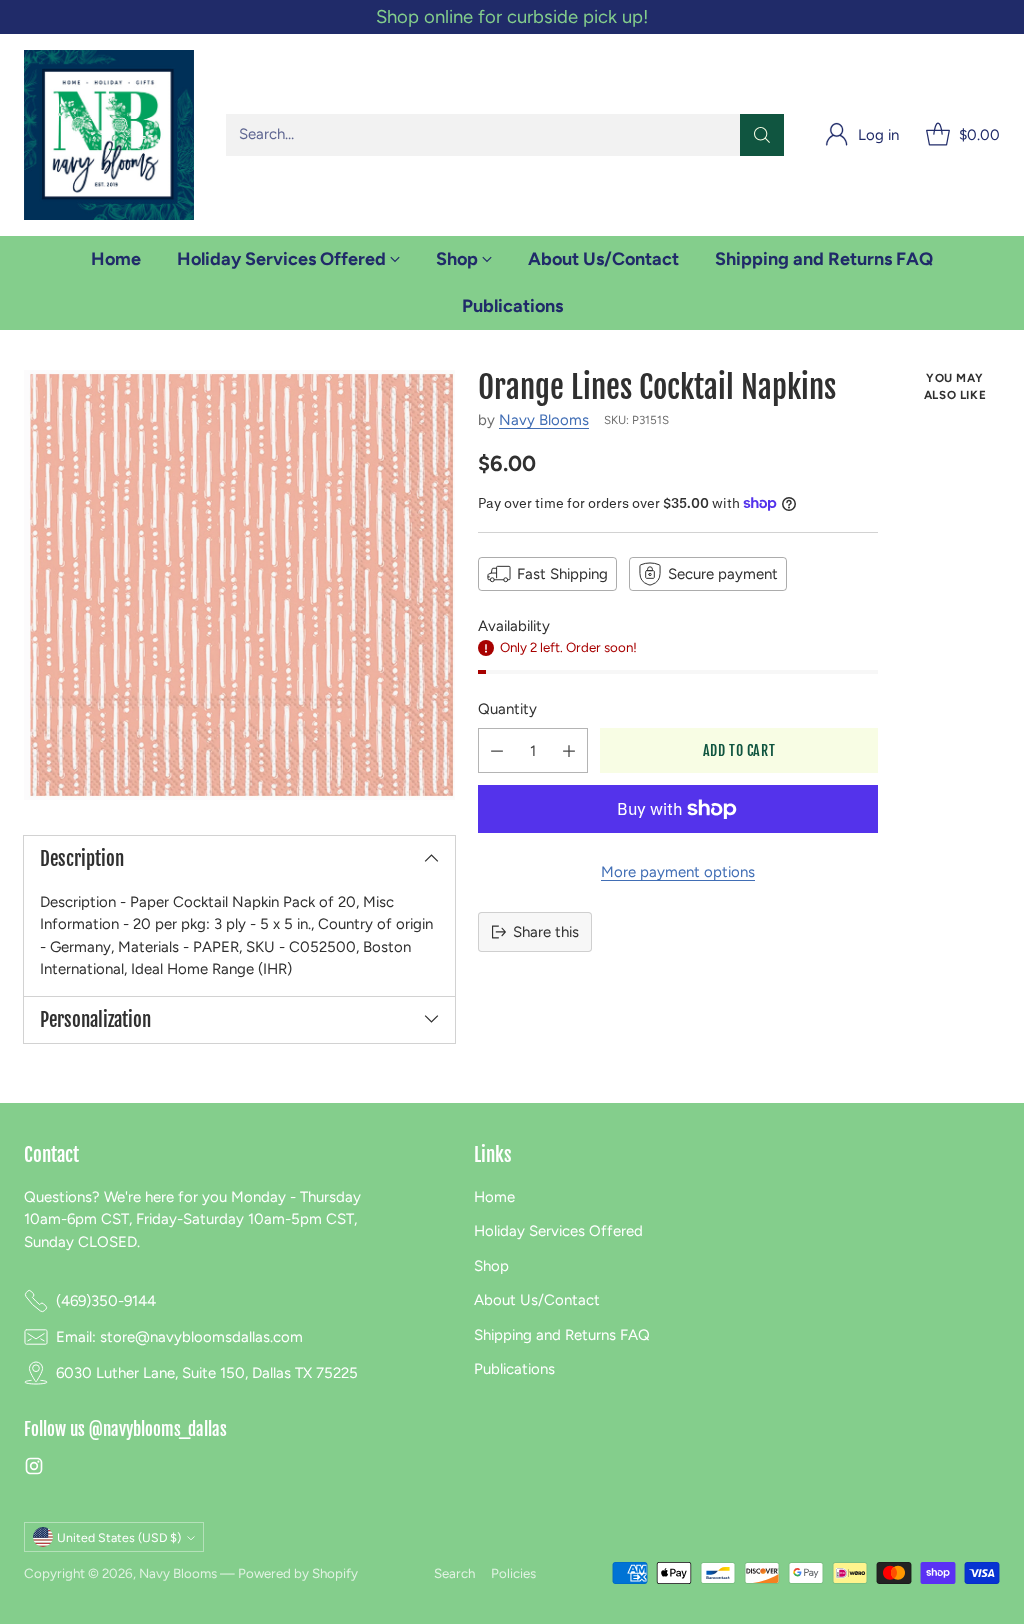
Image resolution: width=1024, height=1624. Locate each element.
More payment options (678, 872)
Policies (513, 1573)
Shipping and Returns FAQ (562, 1335)
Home (494, 1197)
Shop (491, 1266)
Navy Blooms (544, 420)
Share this (546, 932)
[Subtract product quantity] (497, 750)
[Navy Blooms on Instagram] (34, 1469)
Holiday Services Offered (558, 1231)
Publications (514, 1369)
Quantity (507, 709)
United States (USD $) (119, 1537)
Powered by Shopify (298, 1573)
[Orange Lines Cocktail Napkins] (239, 585)
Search (454, 1573)
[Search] (762, 135)
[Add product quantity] (569, 750)
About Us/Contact (537, 1300)
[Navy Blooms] (109, 135)
